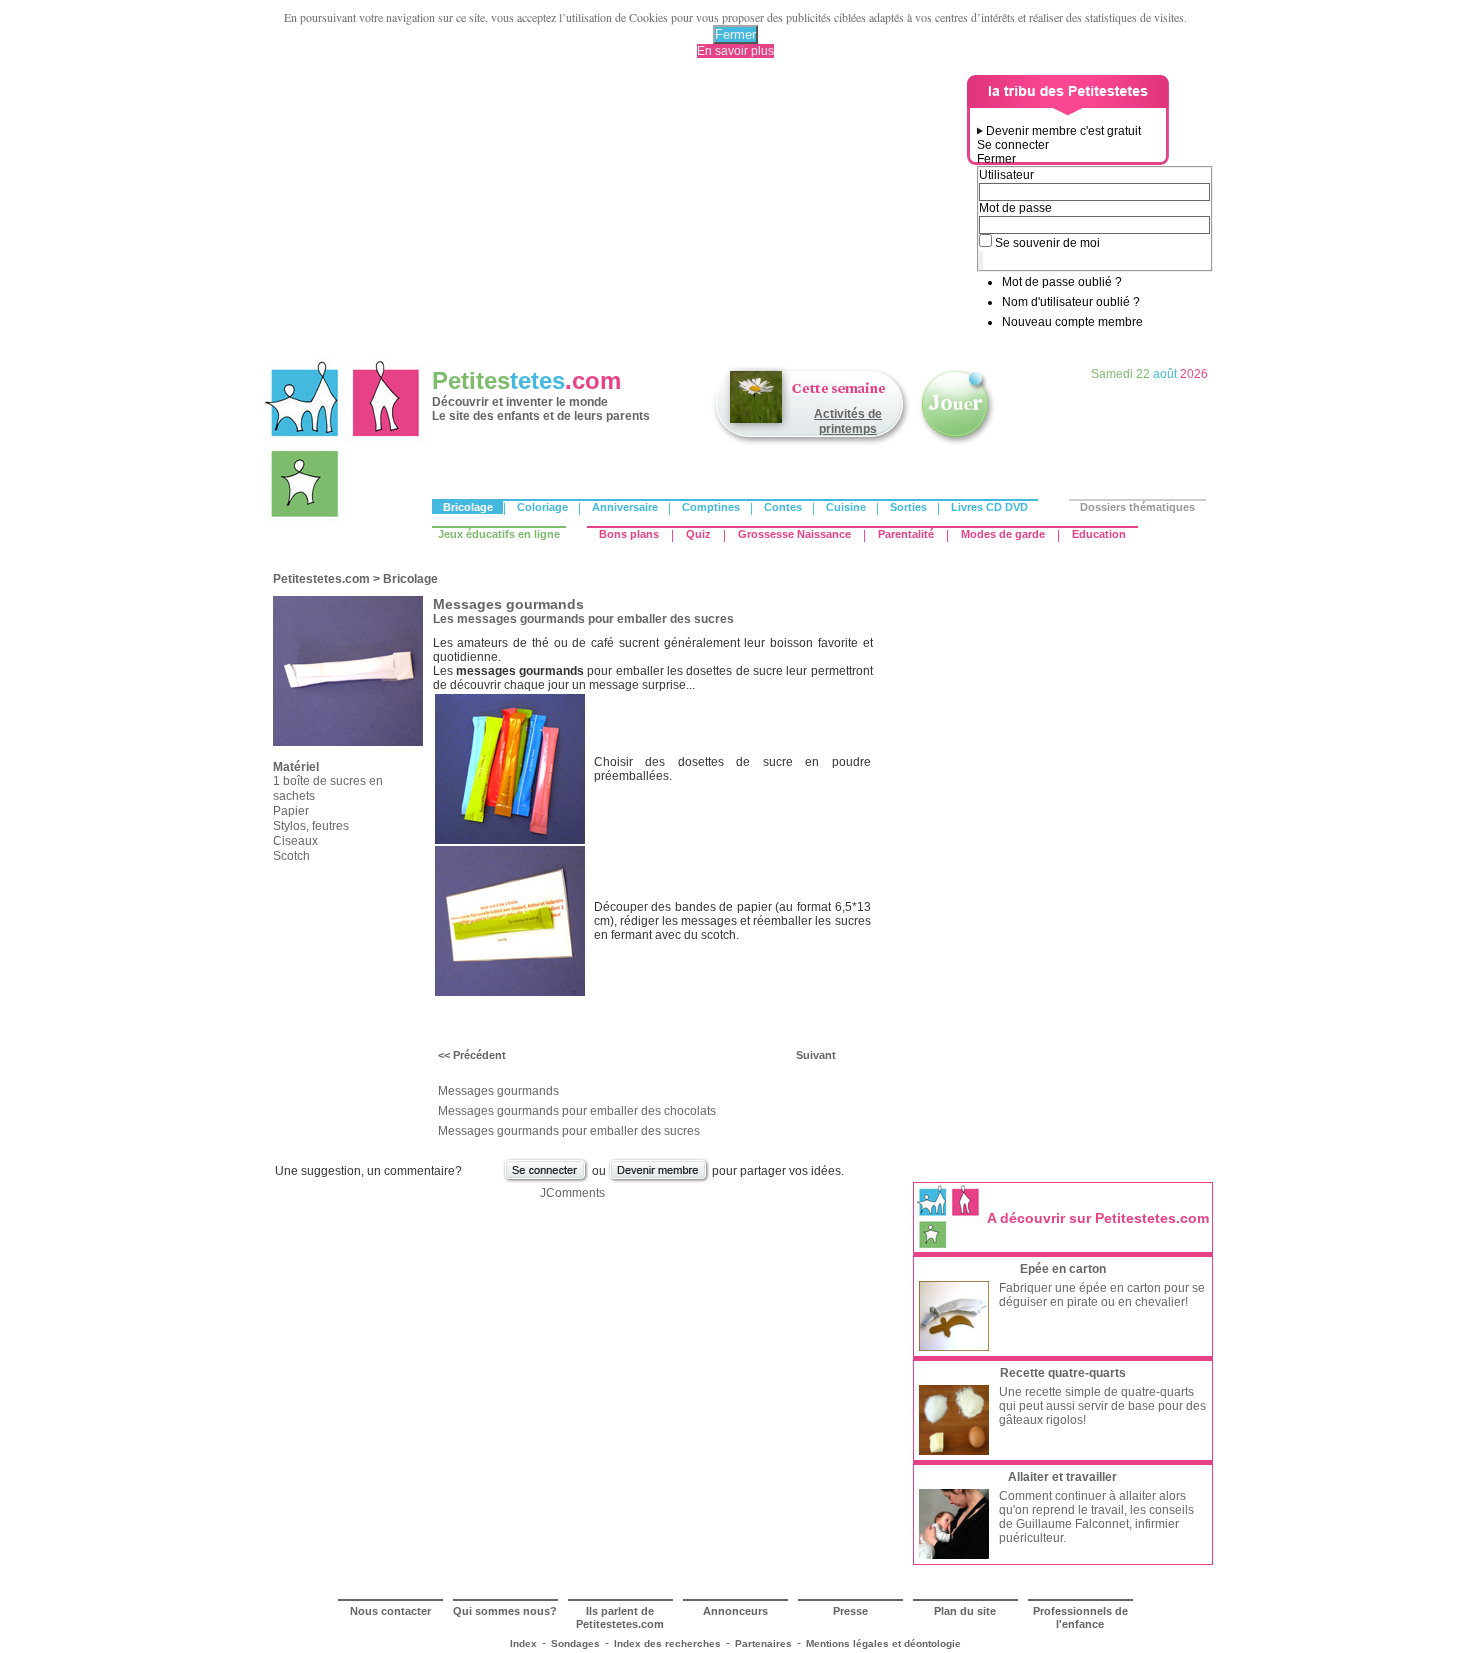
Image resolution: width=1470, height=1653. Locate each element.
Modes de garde (1003, 534)
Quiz (698, 534)
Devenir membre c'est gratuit (1063, 131)
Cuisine (846, 507)
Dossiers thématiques (1137, 507)
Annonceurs (735, 1611)
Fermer (735, 34)
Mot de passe (1015, 208)
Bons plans (629, 534)
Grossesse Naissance (794, 534)
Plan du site (965, 1611)
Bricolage (468, 507)
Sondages (575, 1643)
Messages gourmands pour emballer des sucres (569, 1131)
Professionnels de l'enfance (1080, 1617)
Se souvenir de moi (1047, 243)
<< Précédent (472, 1055)
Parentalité (906, 534)
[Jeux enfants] (957, 443)
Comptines (711, 507)
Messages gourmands (498, 1091)
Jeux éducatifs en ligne (499, 534)
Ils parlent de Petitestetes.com (620, 1617)
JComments (572, 1193)
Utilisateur (1006, 175)
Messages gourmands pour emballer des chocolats (577, 1111)
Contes (783, 507)
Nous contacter (390, 1611)
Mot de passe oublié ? (1062, 282)
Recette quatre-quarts (1063, 1373)
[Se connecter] (546, 1180)
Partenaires (763, 1643)
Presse (850, 1611)
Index (523, 1643)
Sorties (908, 507)
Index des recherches (667, 1643)
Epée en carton (1063, 1269)
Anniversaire (625, 507)
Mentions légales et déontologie (883, 1643)
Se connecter (1013, 145)
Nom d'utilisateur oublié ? (1071, 302)
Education (1099, 534)
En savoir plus (735, 51)
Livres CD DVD (989, 507)
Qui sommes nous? (505, 1611)
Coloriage (542, 507)
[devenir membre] (659, 1180)
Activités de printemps (848, 421)
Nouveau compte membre (1072, 322)
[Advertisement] (616, 215)
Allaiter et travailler (1062, 1477)
